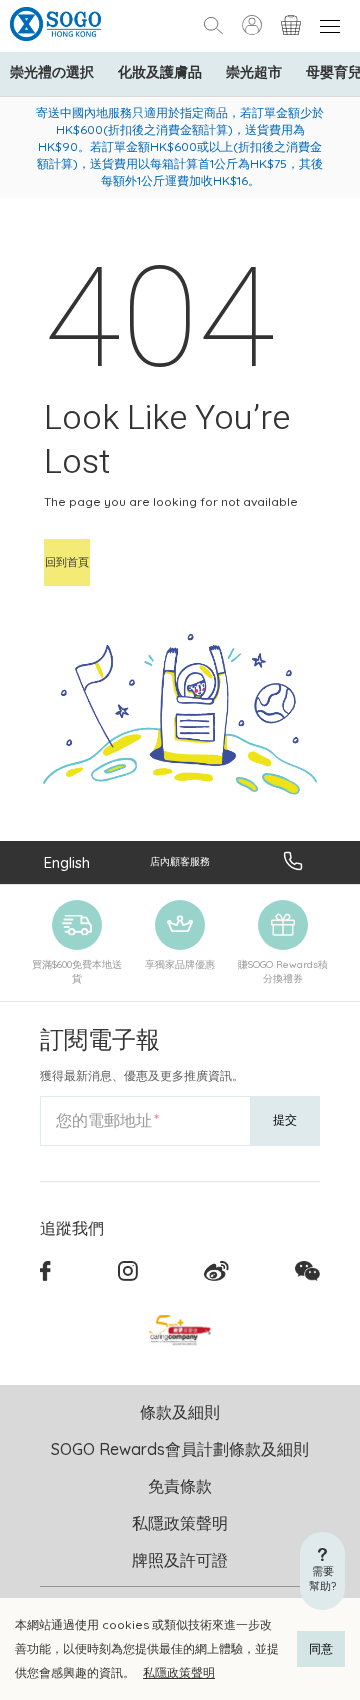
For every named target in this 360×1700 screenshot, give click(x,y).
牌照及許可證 (180, 1560)
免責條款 (180, 1486)
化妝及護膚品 (160, 72)
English (67, 862)
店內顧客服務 (180, 861)
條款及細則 (180, 1412)
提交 (285, 1119)
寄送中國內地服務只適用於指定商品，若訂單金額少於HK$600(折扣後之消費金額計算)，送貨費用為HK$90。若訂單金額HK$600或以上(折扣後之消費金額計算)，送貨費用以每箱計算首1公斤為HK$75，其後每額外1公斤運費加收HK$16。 (180, 146)
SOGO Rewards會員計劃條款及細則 (180, 1449)
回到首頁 (67, 562)
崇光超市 (254, 72)
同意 (321, 1648)
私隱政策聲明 (179, 1672)
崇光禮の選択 (52, 72)
